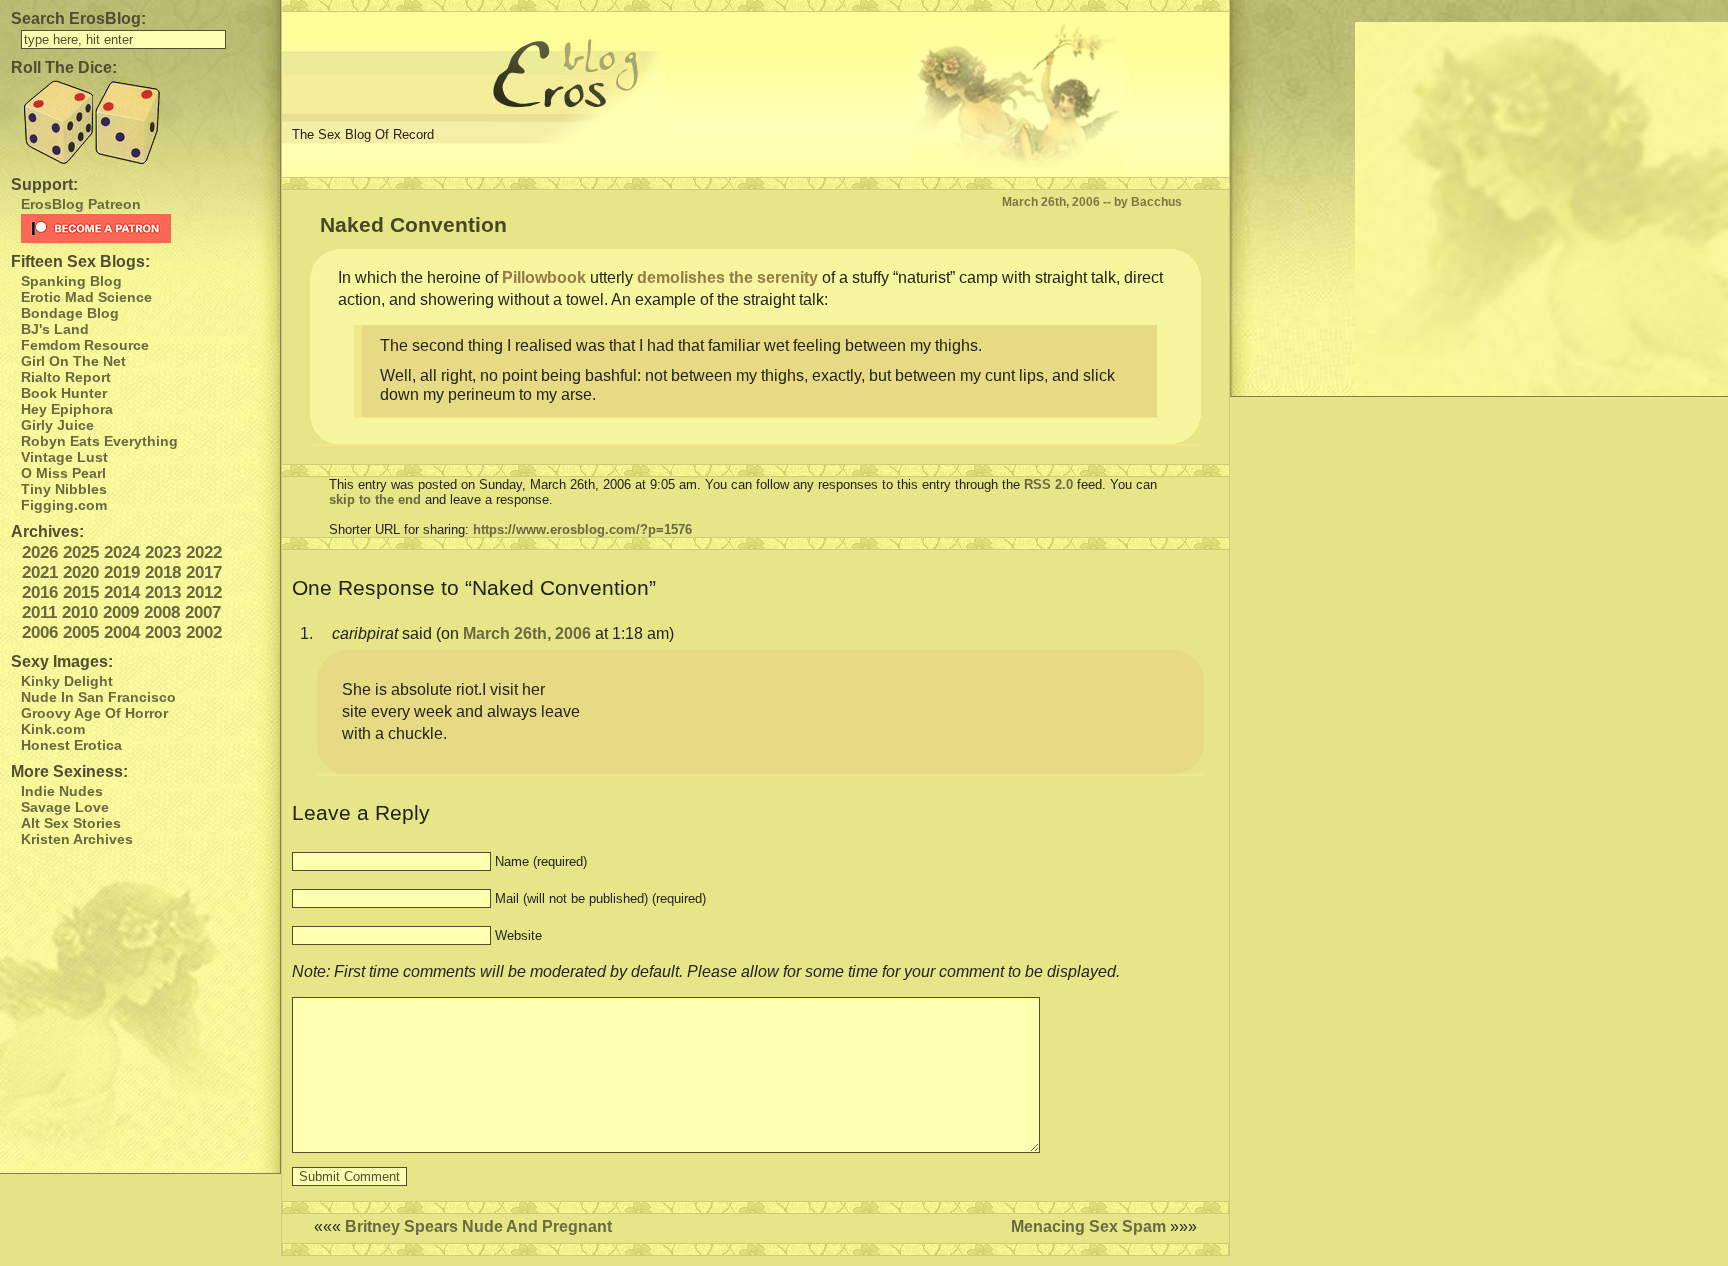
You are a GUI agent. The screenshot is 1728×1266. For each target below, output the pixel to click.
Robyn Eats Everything (99, 441)
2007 (203, 612)
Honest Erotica (71, 745)
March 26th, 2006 (527, 633)
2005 (81, 632)
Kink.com (53, 729)
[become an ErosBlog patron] (145, 228)
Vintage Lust (64, 457)
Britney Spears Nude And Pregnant (478, 1226)
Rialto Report (66, 377)
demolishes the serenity (727, 277)
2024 (122, 552)
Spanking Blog (71, 281)
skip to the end (375, 499)
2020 (81, 572)
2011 (39, 612)
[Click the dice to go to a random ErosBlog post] (140, 122)
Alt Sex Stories (71, 823)
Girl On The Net (73, 361)
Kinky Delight (67, 681)
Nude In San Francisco (98, 697)
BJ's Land (55, 329)
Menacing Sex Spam (1088, 1226)
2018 (163, 572)
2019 (122, 572)
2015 (81, 592)
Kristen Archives (77, 839)
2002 (204, 632)
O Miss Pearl (63, 473)
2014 (122, 592)
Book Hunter (64, 393)
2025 (81, 552)
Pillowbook (544, 277)
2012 (204, 592)
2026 (40, 552)
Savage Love (65, 807)
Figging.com (64, 505)
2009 (121, 612)
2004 (122, 632)
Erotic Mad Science (86, 297)
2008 (162, 612)
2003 (163, 632)
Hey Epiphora (67, 409)
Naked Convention (413, 224)
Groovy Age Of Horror (94, 713)
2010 (80, 612)
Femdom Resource (85, 345)
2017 (204, 572)
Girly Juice (57, 425)
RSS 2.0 (1048, 484)
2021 (40, 572)
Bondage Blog (70, 313)
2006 (40, 632)
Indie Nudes (62, 791)
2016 (40, 592)
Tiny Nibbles (64, 489)
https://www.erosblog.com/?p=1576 (582, 529)
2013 (163, 592)
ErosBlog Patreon (81, 204)
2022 (204, 552)
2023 (163, 552)
